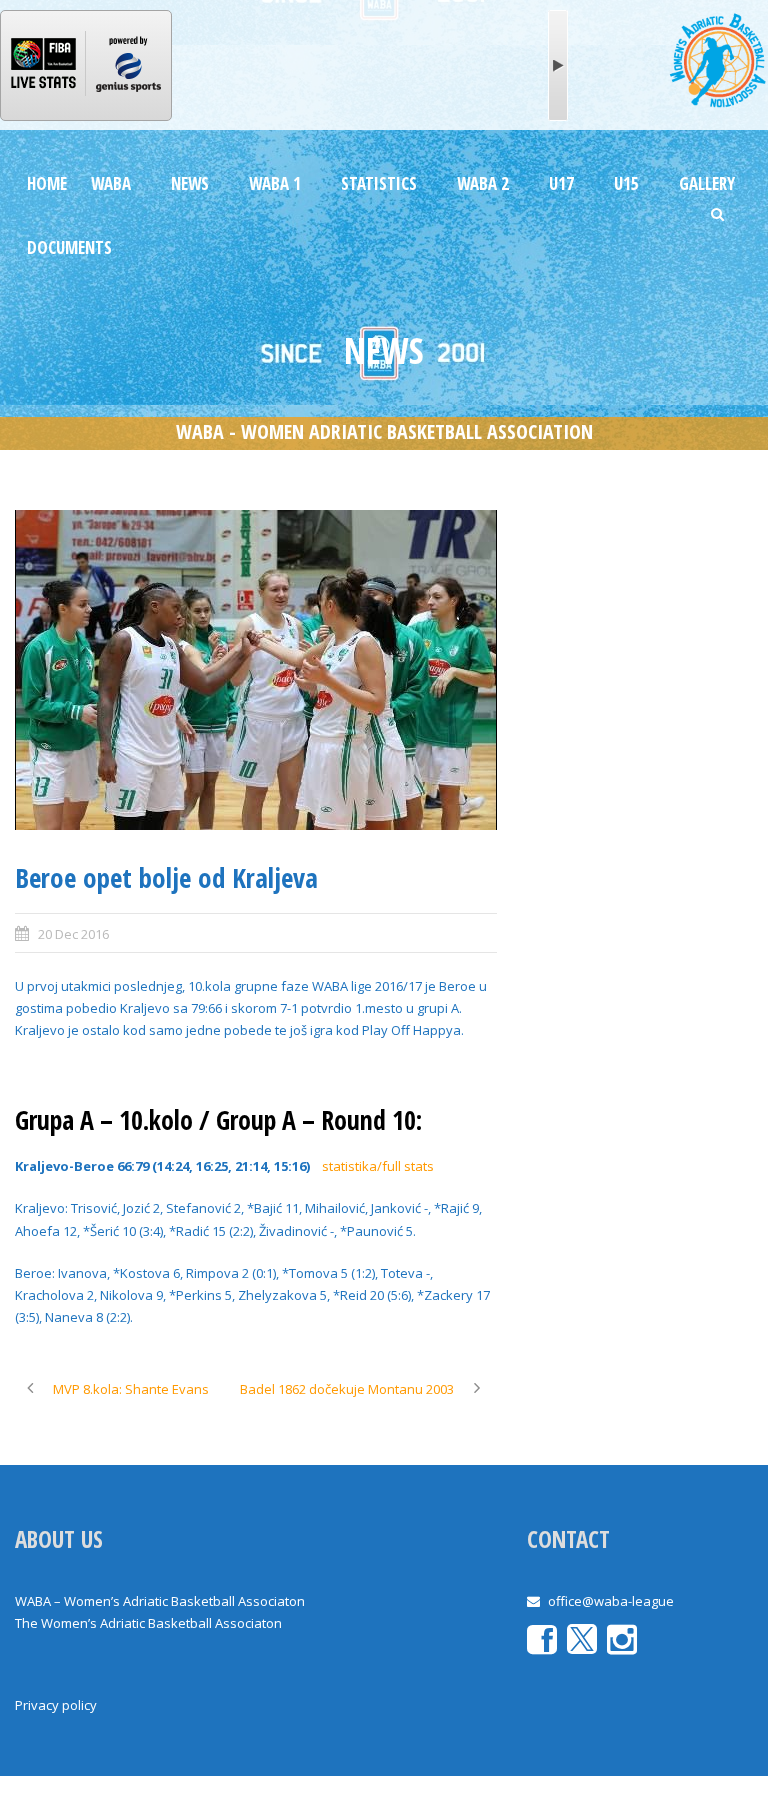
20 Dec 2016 (73, 934)
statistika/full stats (378, 1166)
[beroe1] (256, 670)
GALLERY (707, 183)
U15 (626, 183)
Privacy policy (56, 1705)
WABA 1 (275, 183)
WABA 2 (483, 183)
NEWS (190, 183)
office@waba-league (611, 1601)
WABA (111, 183)
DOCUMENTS (69, 247)
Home (47, 183)
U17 (561, 183)
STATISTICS (379, 183)
